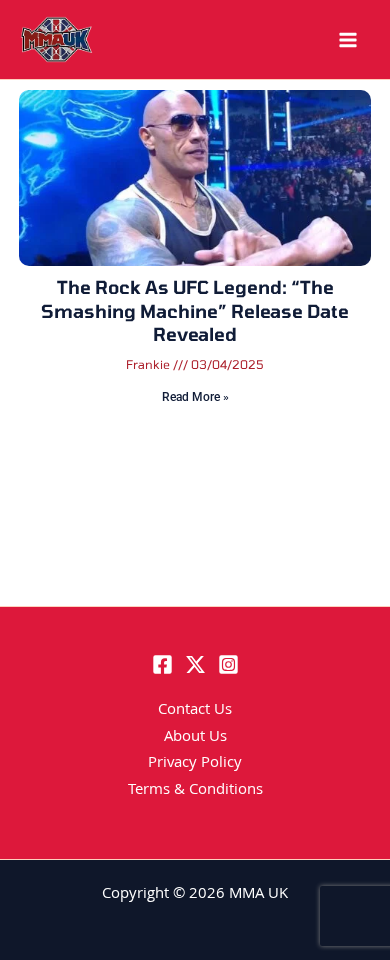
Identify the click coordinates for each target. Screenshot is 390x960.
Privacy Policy (195, 764)
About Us (195, 738)
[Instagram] (228, 664)
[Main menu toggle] (348, 40)
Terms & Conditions (195, 791)
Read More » (195, 397)
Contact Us (195, 711)
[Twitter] (195, 664)
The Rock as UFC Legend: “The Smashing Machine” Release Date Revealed (195, 310)
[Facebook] (162, 664)
